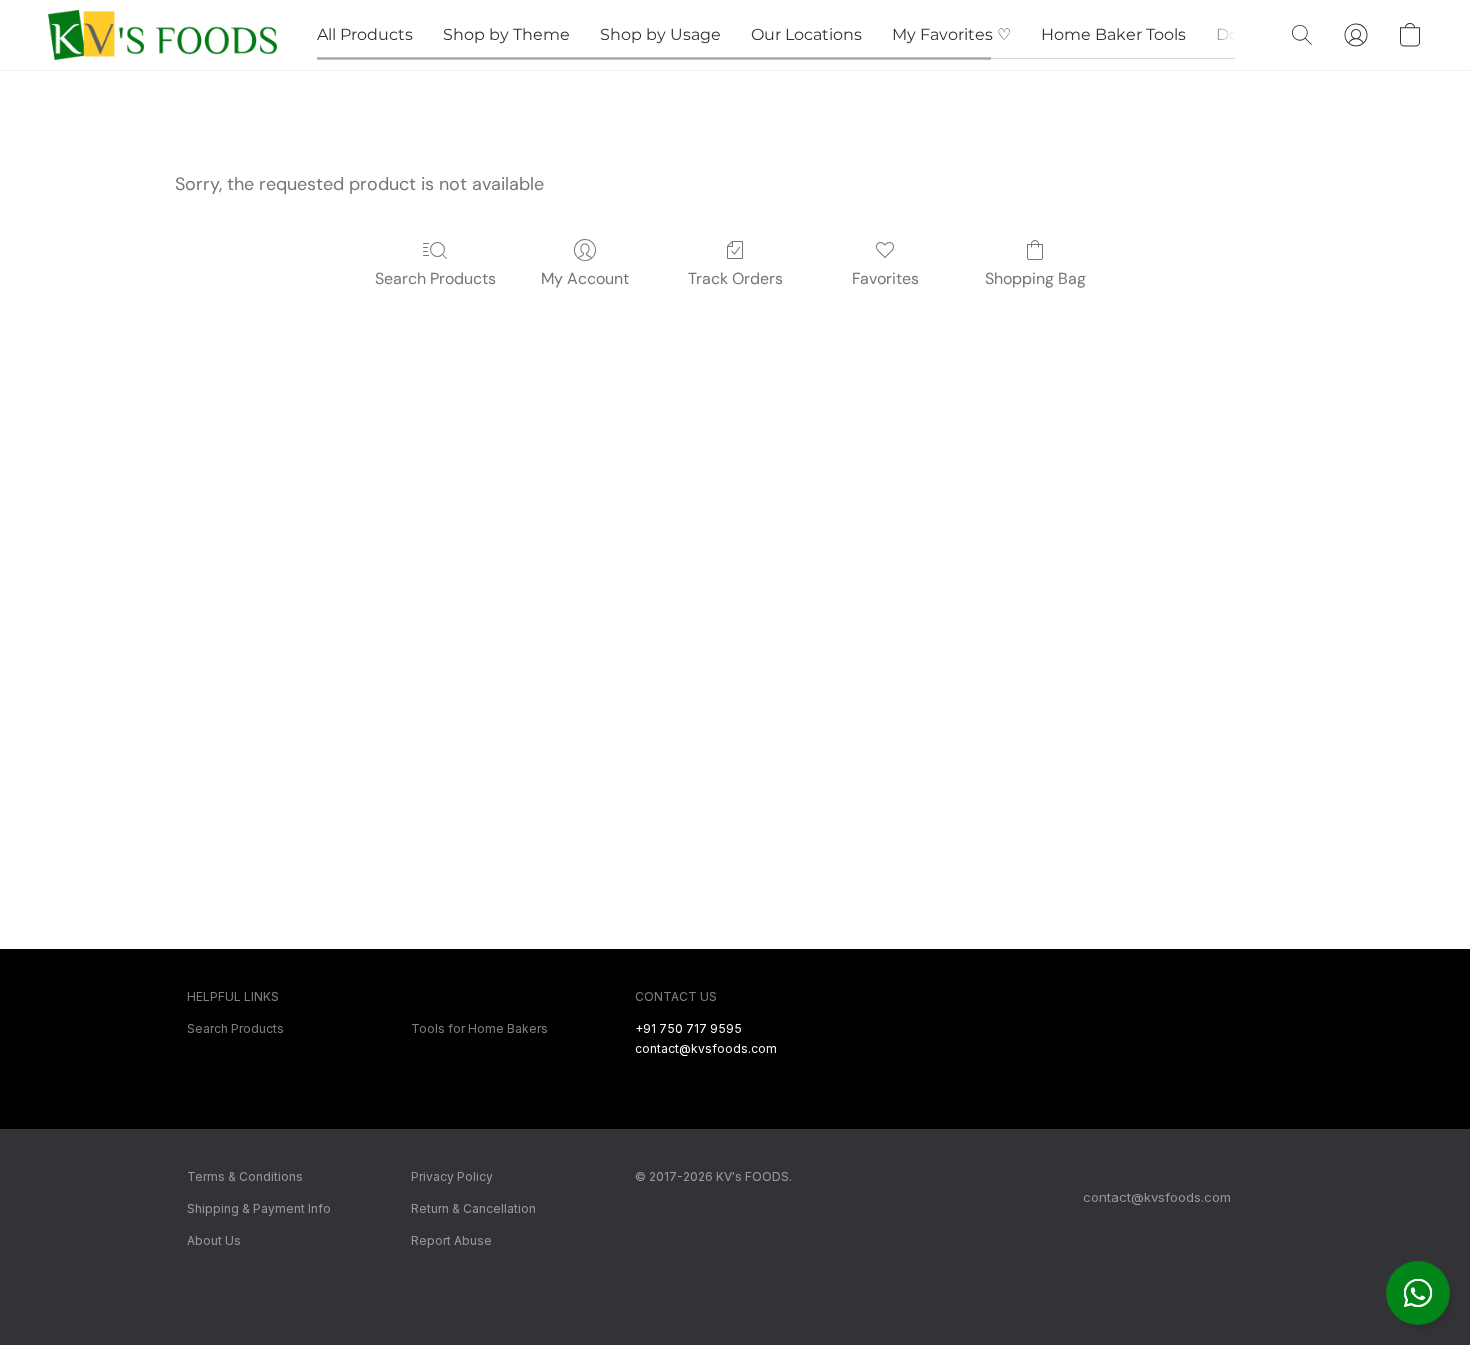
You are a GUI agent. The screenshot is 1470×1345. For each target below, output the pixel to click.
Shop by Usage (660, 34)
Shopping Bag (1035, 278)
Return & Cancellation (473, 1208)
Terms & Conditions (245, 1176)
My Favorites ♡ (951, 34)
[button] (1418, 1293)
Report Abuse (451, 1240)
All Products (365, 34)
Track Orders (735, 278)
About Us (214, 1240)
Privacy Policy (452, 1176)
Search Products (435, 278)
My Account (585, 278)
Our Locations (806, 34)
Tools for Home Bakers (479, 1028)
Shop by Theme (506, 34)
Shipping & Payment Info (259, 1208)
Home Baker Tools (1113, 34)
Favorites (885, 278)
